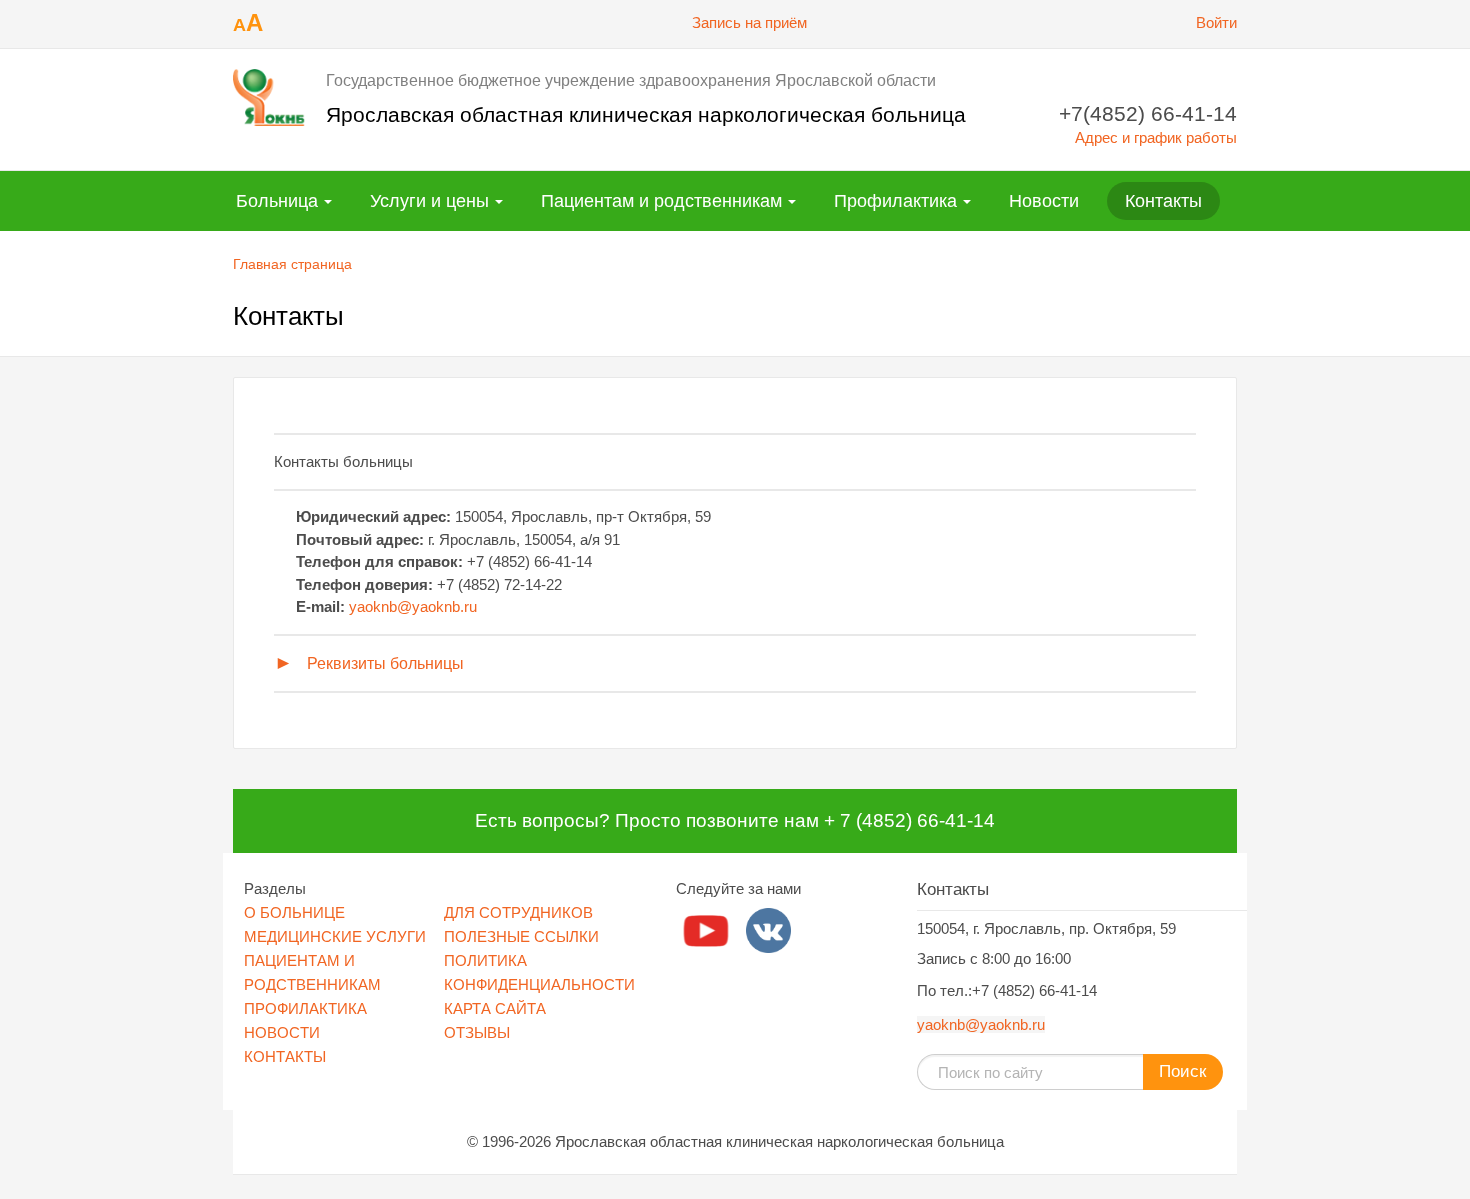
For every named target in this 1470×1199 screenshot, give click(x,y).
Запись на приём (749, 22)
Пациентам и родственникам (661, 201)
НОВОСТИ (282, 1032)
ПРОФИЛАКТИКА (305, 1008)
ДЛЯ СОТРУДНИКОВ (518, 912)
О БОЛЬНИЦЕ (294, 912)
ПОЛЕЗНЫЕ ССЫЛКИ (521, 936)
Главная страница (292, 264)
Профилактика (895, 201)
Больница (277, 201)
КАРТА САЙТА (495, 1008)
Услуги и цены (429, 201)
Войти (1216, 22)
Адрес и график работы (1156, 137)
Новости (1044, 201)
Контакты (1163, 201)
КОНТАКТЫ (285, 1056)
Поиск (1182, 1071)
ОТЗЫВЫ (477, 1032)
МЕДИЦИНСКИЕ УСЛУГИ (335, 936)
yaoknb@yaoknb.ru (413, 606)
